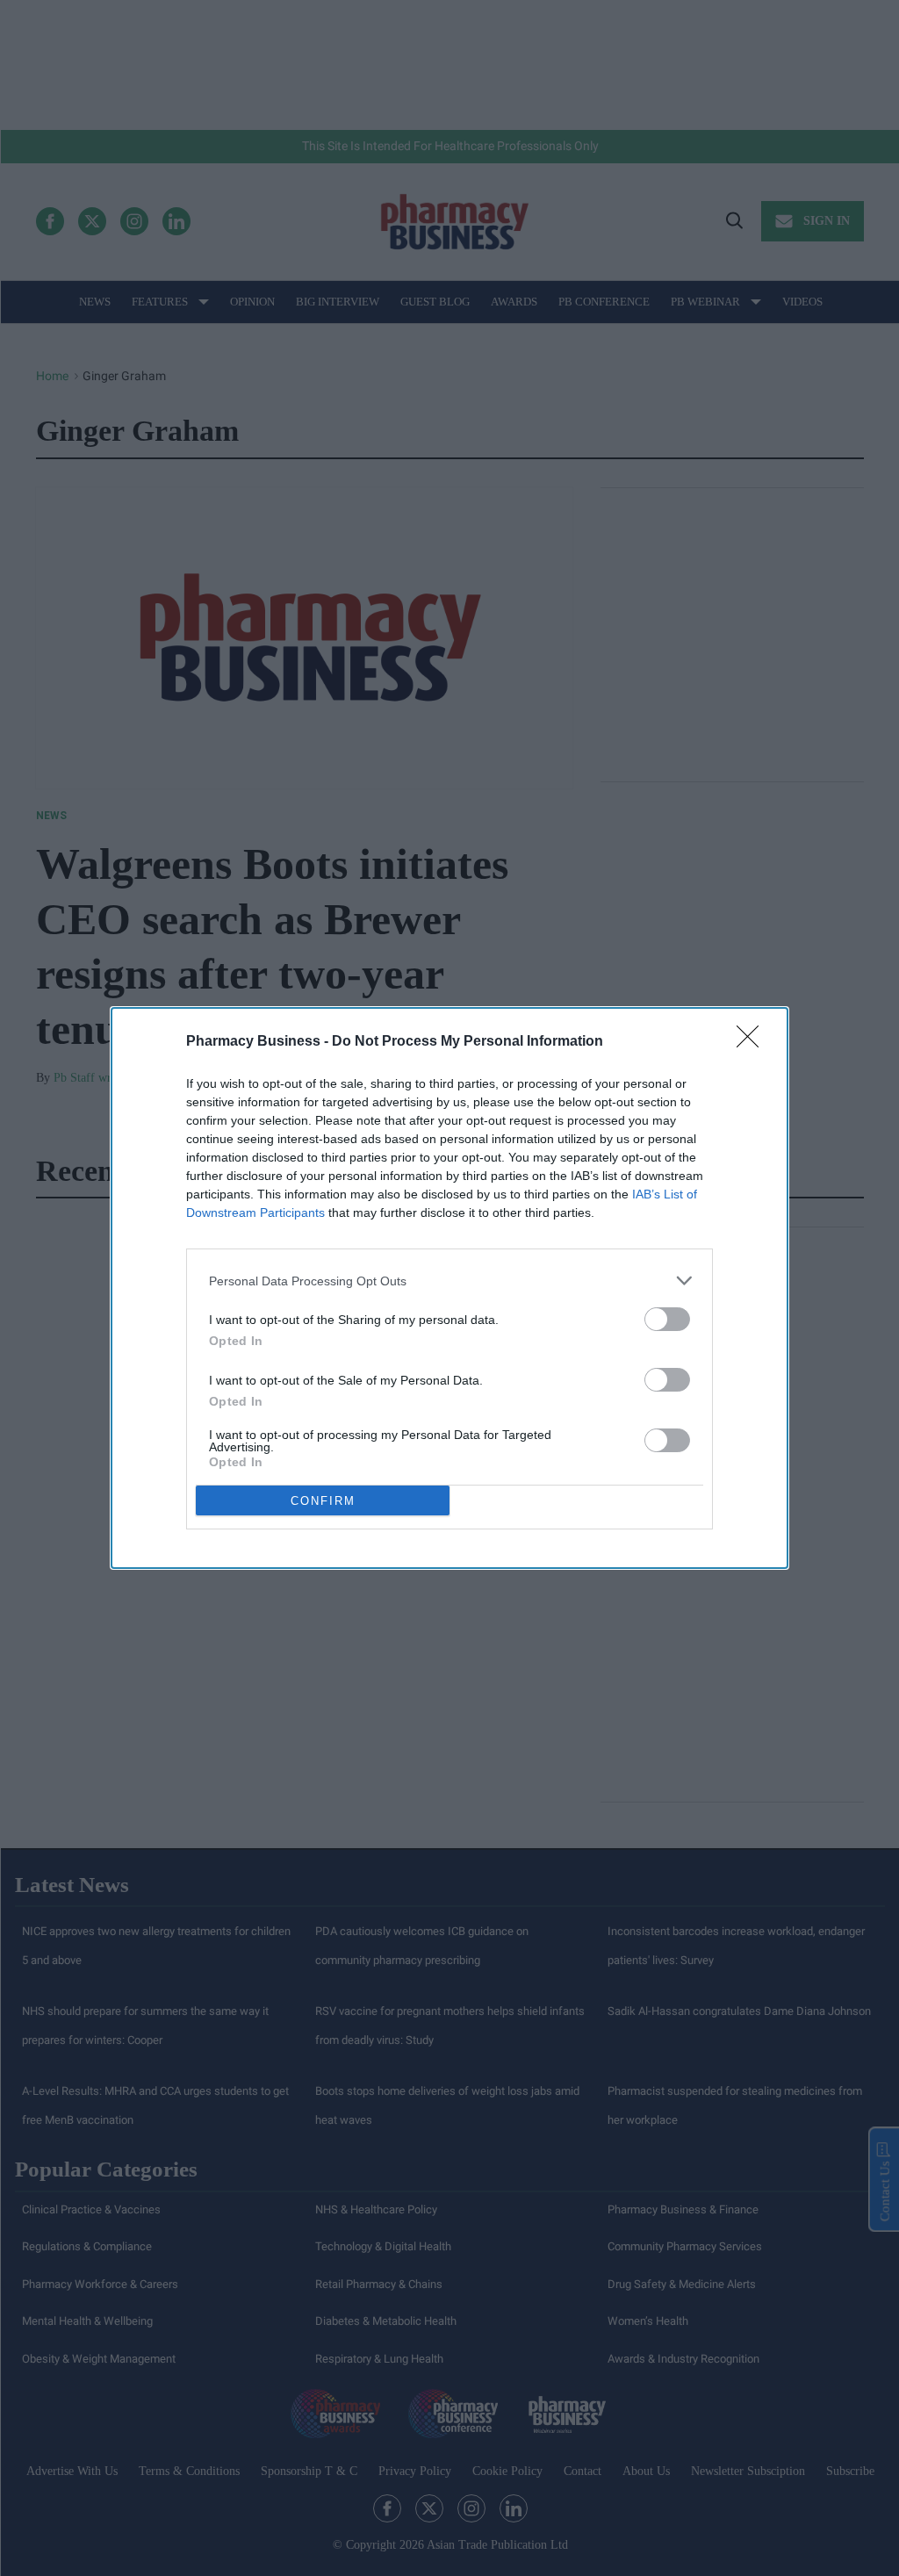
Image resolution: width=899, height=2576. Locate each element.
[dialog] (449, 1288)
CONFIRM (323, 1501)
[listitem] (449, 1281)
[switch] (667, 1319)
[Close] (753, 1042)
